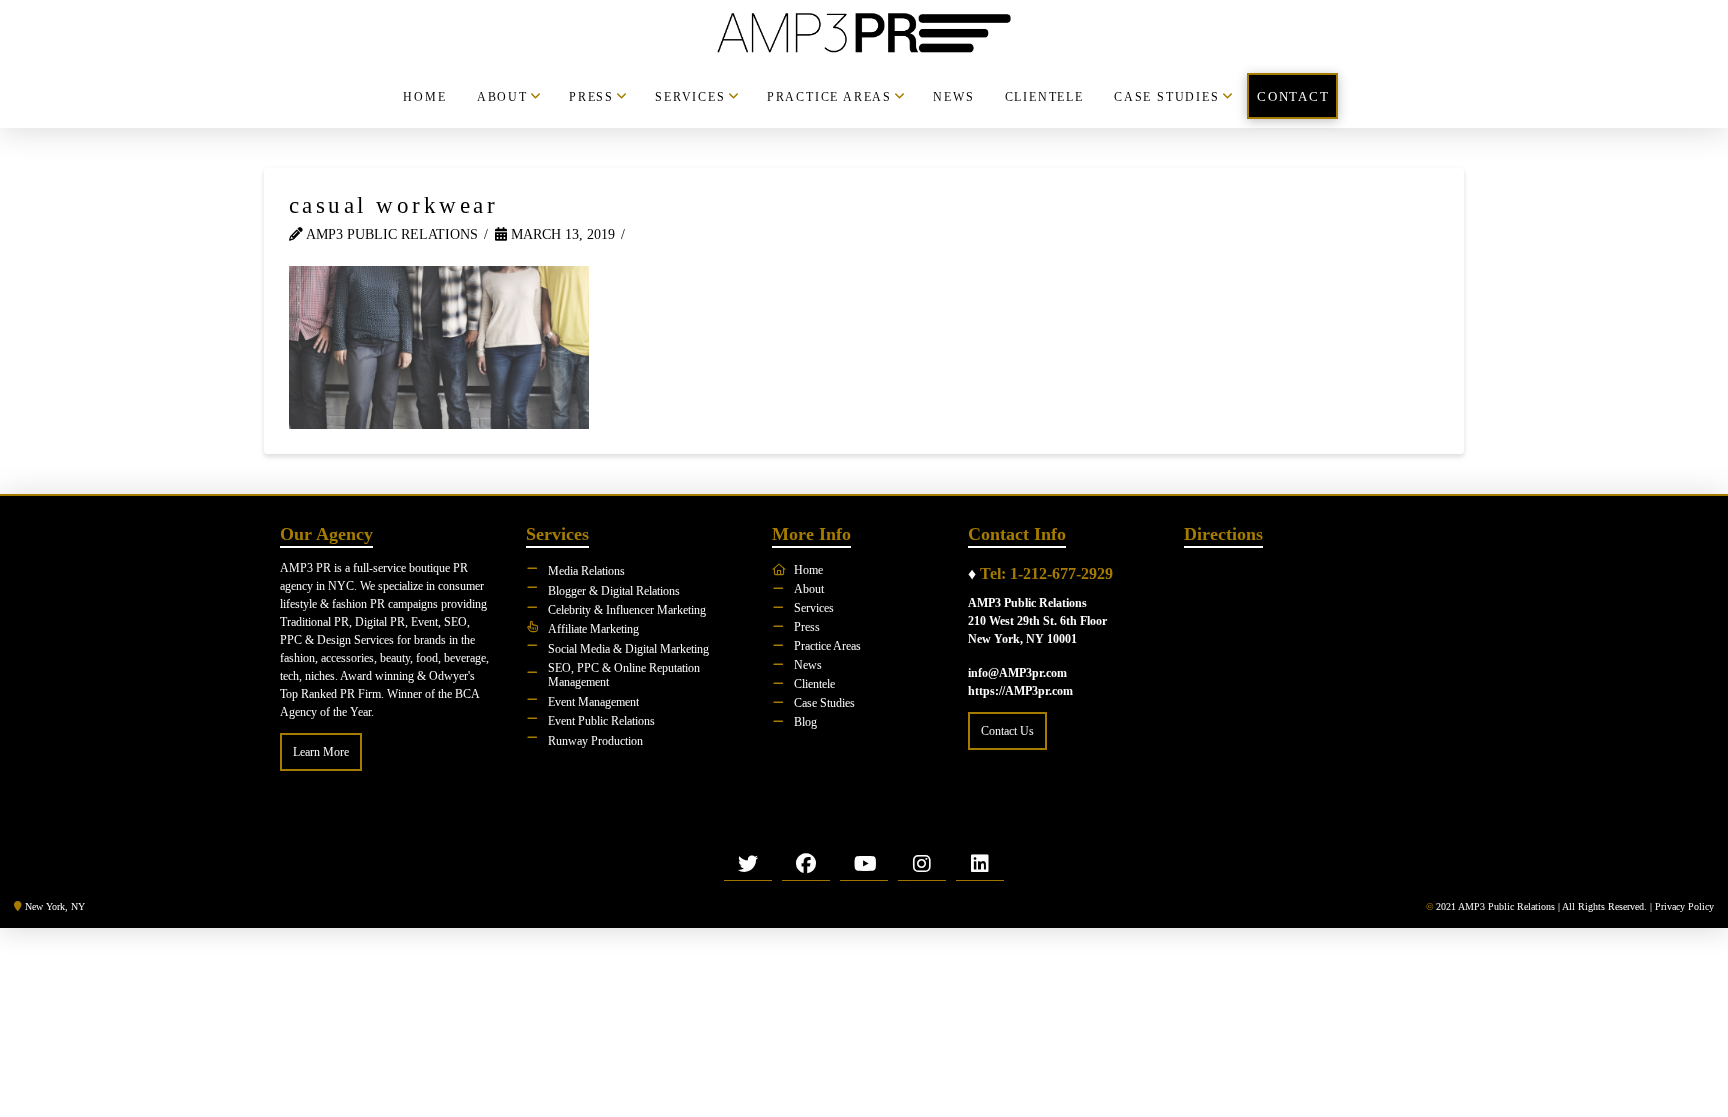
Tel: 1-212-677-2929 (1046, 573)
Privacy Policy (1684, 906)
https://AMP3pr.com (1020, 691)
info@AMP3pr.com (1017, 673)
